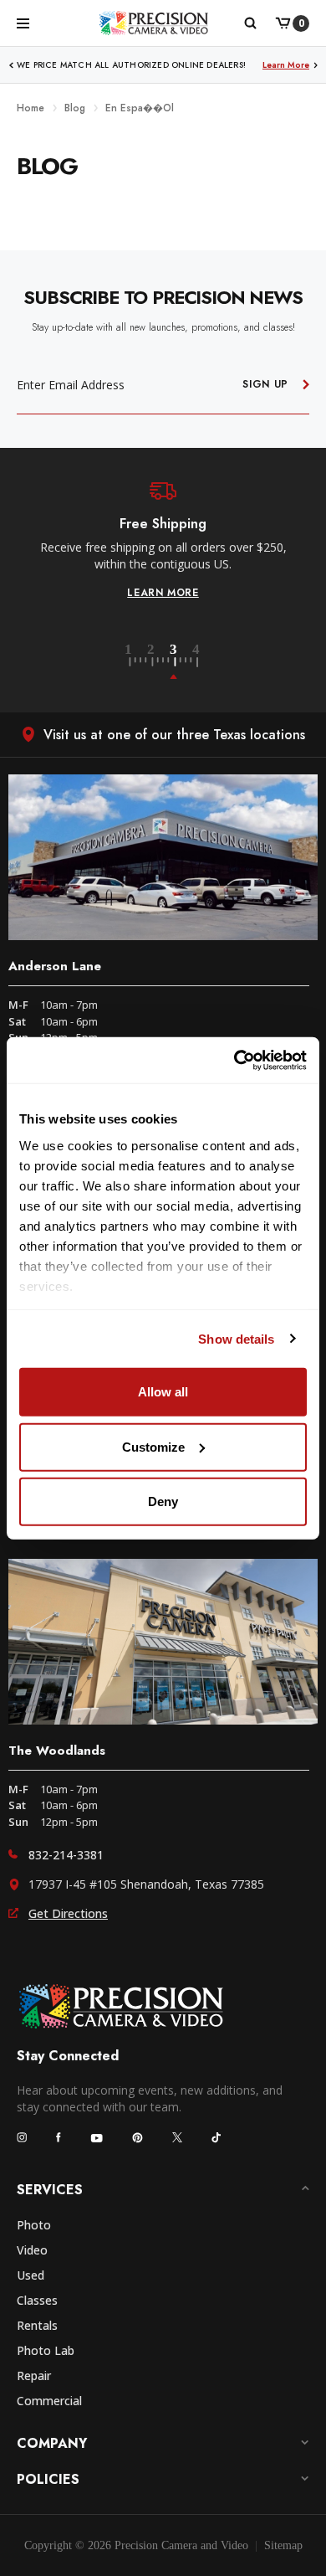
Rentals (37, 2325)
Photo (34, 2225)
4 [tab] (197, 662)
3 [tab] (183, 662)
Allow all (163, 1392)
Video (32, 2250)
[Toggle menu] (23, 23)
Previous (11, 65)
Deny (163, 1501)
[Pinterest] (138, 2138)
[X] (177, 2137)
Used (31, 2275)
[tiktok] (216, 2137)
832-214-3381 (66, 1855)
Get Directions (68, 1913)
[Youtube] (97, 2138)
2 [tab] (160, 662)
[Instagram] (22, 2137)
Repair (34, 2375)
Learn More (286, 65)
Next (316, 65)
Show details (236, 1338)
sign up (265, 384)
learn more (163, 593)
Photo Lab (46, 2350)
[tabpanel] (163, 541)
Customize (153, 1446)
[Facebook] (59, 2137)
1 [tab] (138, 662)
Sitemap (283, 2545)
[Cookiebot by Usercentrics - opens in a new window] (234, 1060)
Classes (37, 2300)
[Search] (250, 23)
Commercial (49, 2401)
